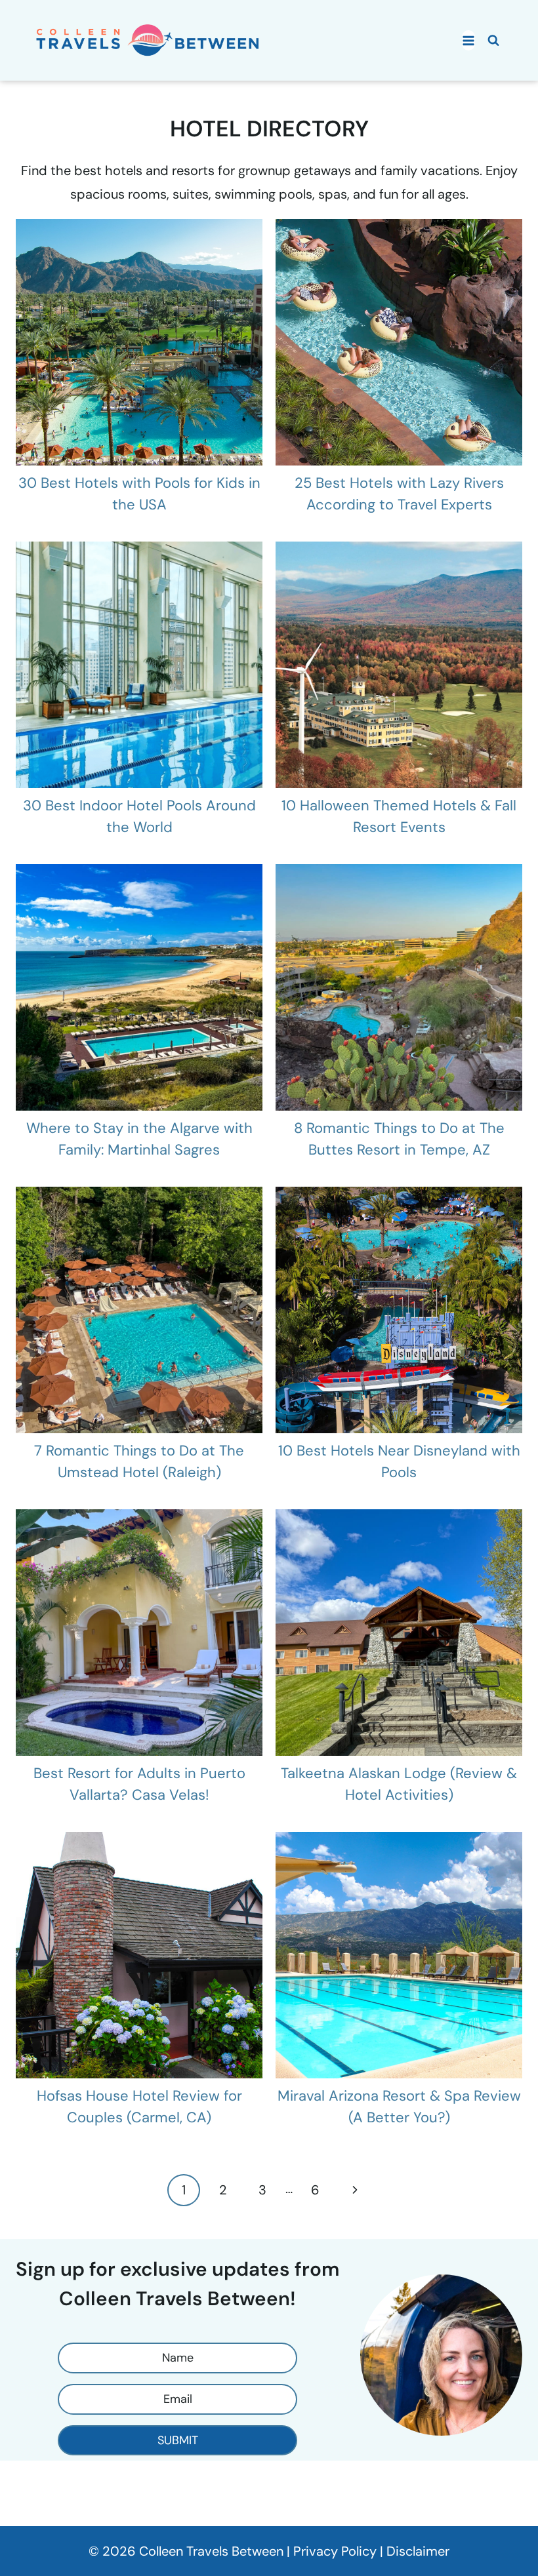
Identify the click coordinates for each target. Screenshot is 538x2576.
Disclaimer (418, 2551)
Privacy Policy (335, 2551)
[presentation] (139, 342)
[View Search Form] (493, 41)
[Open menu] (468, 40)
